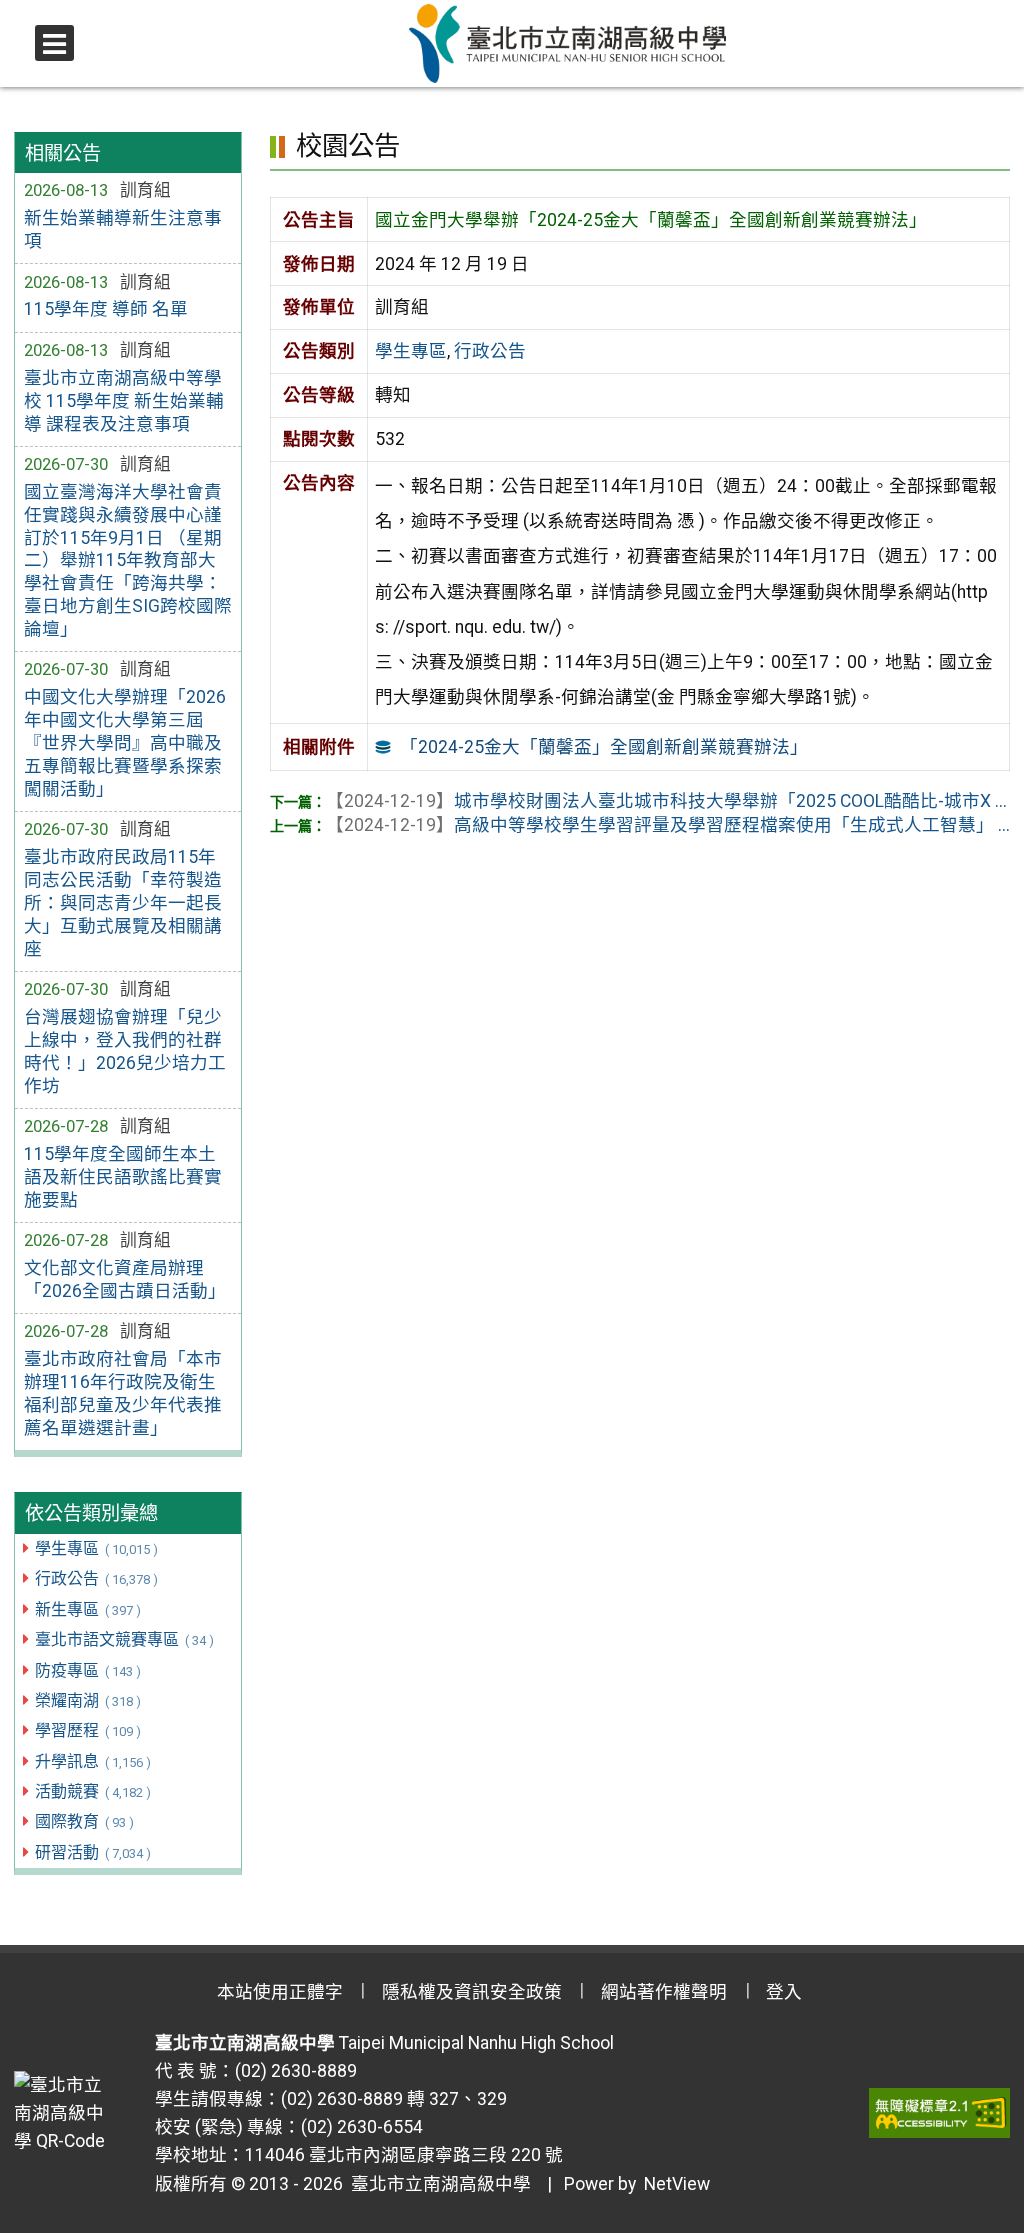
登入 (784, 1992)
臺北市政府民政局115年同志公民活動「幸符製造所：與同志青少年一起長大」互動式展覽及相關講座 (123, 902)
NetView (677, 2184)
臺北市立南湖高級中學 (437, 2184)
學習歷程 (87, 1730)
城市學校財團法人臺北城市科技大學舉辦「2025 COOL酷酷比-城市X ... (666, 801)
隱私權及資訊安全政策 (472, 1992)
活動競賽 (92, 1791)
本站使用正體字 (280, 1992)
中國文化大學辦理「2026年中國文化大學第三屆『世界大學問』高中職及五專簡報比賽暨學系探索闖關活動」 (125, 742)
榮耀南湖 (87, 1700)
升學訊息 (92, 1761)
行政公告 (96, 1578)
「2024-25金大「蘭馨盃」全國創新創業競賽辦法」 (604, 747)
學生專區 (96, 1548)
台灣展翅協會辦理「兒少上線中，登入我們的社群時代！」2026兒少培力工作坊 (125, 1051)
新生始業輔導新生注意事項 (123, 229)
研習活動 (92, 1852)
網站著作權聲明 (664, 1992)
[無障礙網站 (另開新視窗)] (939, 2113)
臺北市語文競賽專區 (124, 1639)
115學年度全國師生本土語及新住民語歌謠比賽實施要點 (123, 1177)
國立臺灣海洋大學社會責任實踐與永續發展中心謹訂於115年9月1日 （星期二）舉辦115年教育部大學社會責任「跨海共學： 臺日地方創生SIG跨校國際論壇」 (128, 560)
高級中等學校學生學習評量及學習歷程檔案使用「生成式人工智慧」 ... (668, 825)
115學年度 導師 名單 (106, 309)
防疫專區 (87, 1670)
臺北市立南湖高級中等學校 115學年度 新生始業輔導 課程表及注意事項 (124, 401)
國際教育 (84, 1821)
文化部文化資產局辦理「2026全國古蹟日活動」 (125, 1279)
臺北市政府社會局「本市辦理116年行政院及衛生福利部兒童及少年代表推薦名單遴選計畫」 (123, 1393)
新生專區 (87, 1609)
